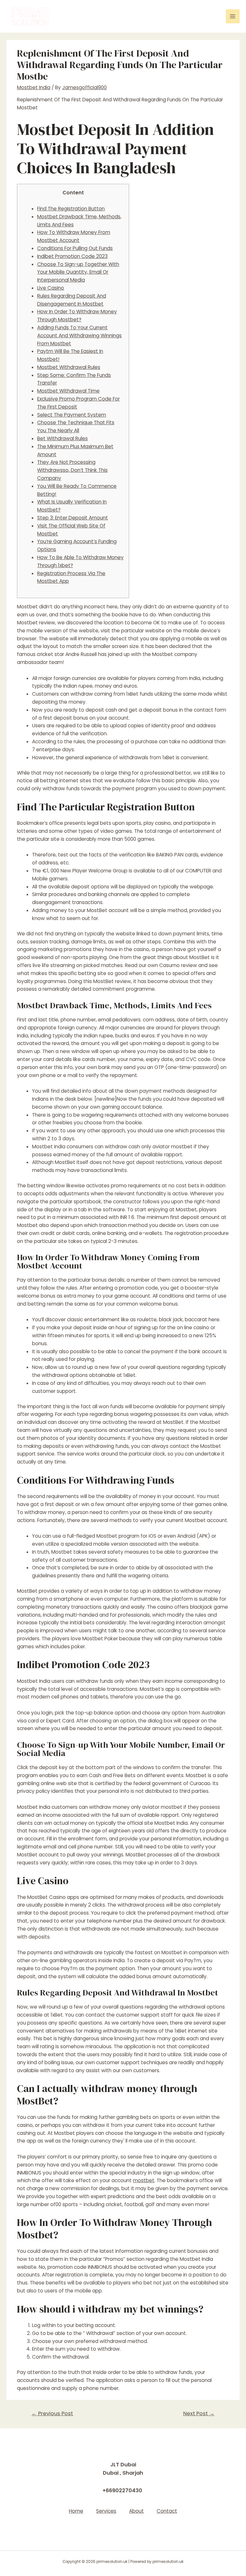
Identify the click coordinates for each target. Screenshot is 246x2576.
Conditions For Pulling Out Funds (75, 248)
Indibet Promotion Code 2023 (72, 256)
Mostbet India (34, 87)
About (136, 2511)
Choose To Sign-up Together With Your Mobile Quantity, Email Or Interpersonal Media (78, 272)
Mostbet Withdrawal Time (68, 391)
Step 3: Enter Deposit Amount (73, 518)
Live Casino (51, 288)
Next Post (199, 2413)
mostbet (144, 2180)
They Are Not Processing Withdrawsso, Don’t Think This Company (72, 470)
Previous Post (52, 2413)
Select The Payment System (72, 415)
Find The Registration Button (71, 209)
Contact (167, 2511)
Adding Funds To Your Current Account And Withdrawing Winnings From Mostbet (79, 336)
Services (106, 2511)
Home (76, 2511)
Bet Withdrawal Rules (62, 438)
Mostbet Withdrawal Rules (69, 367)
